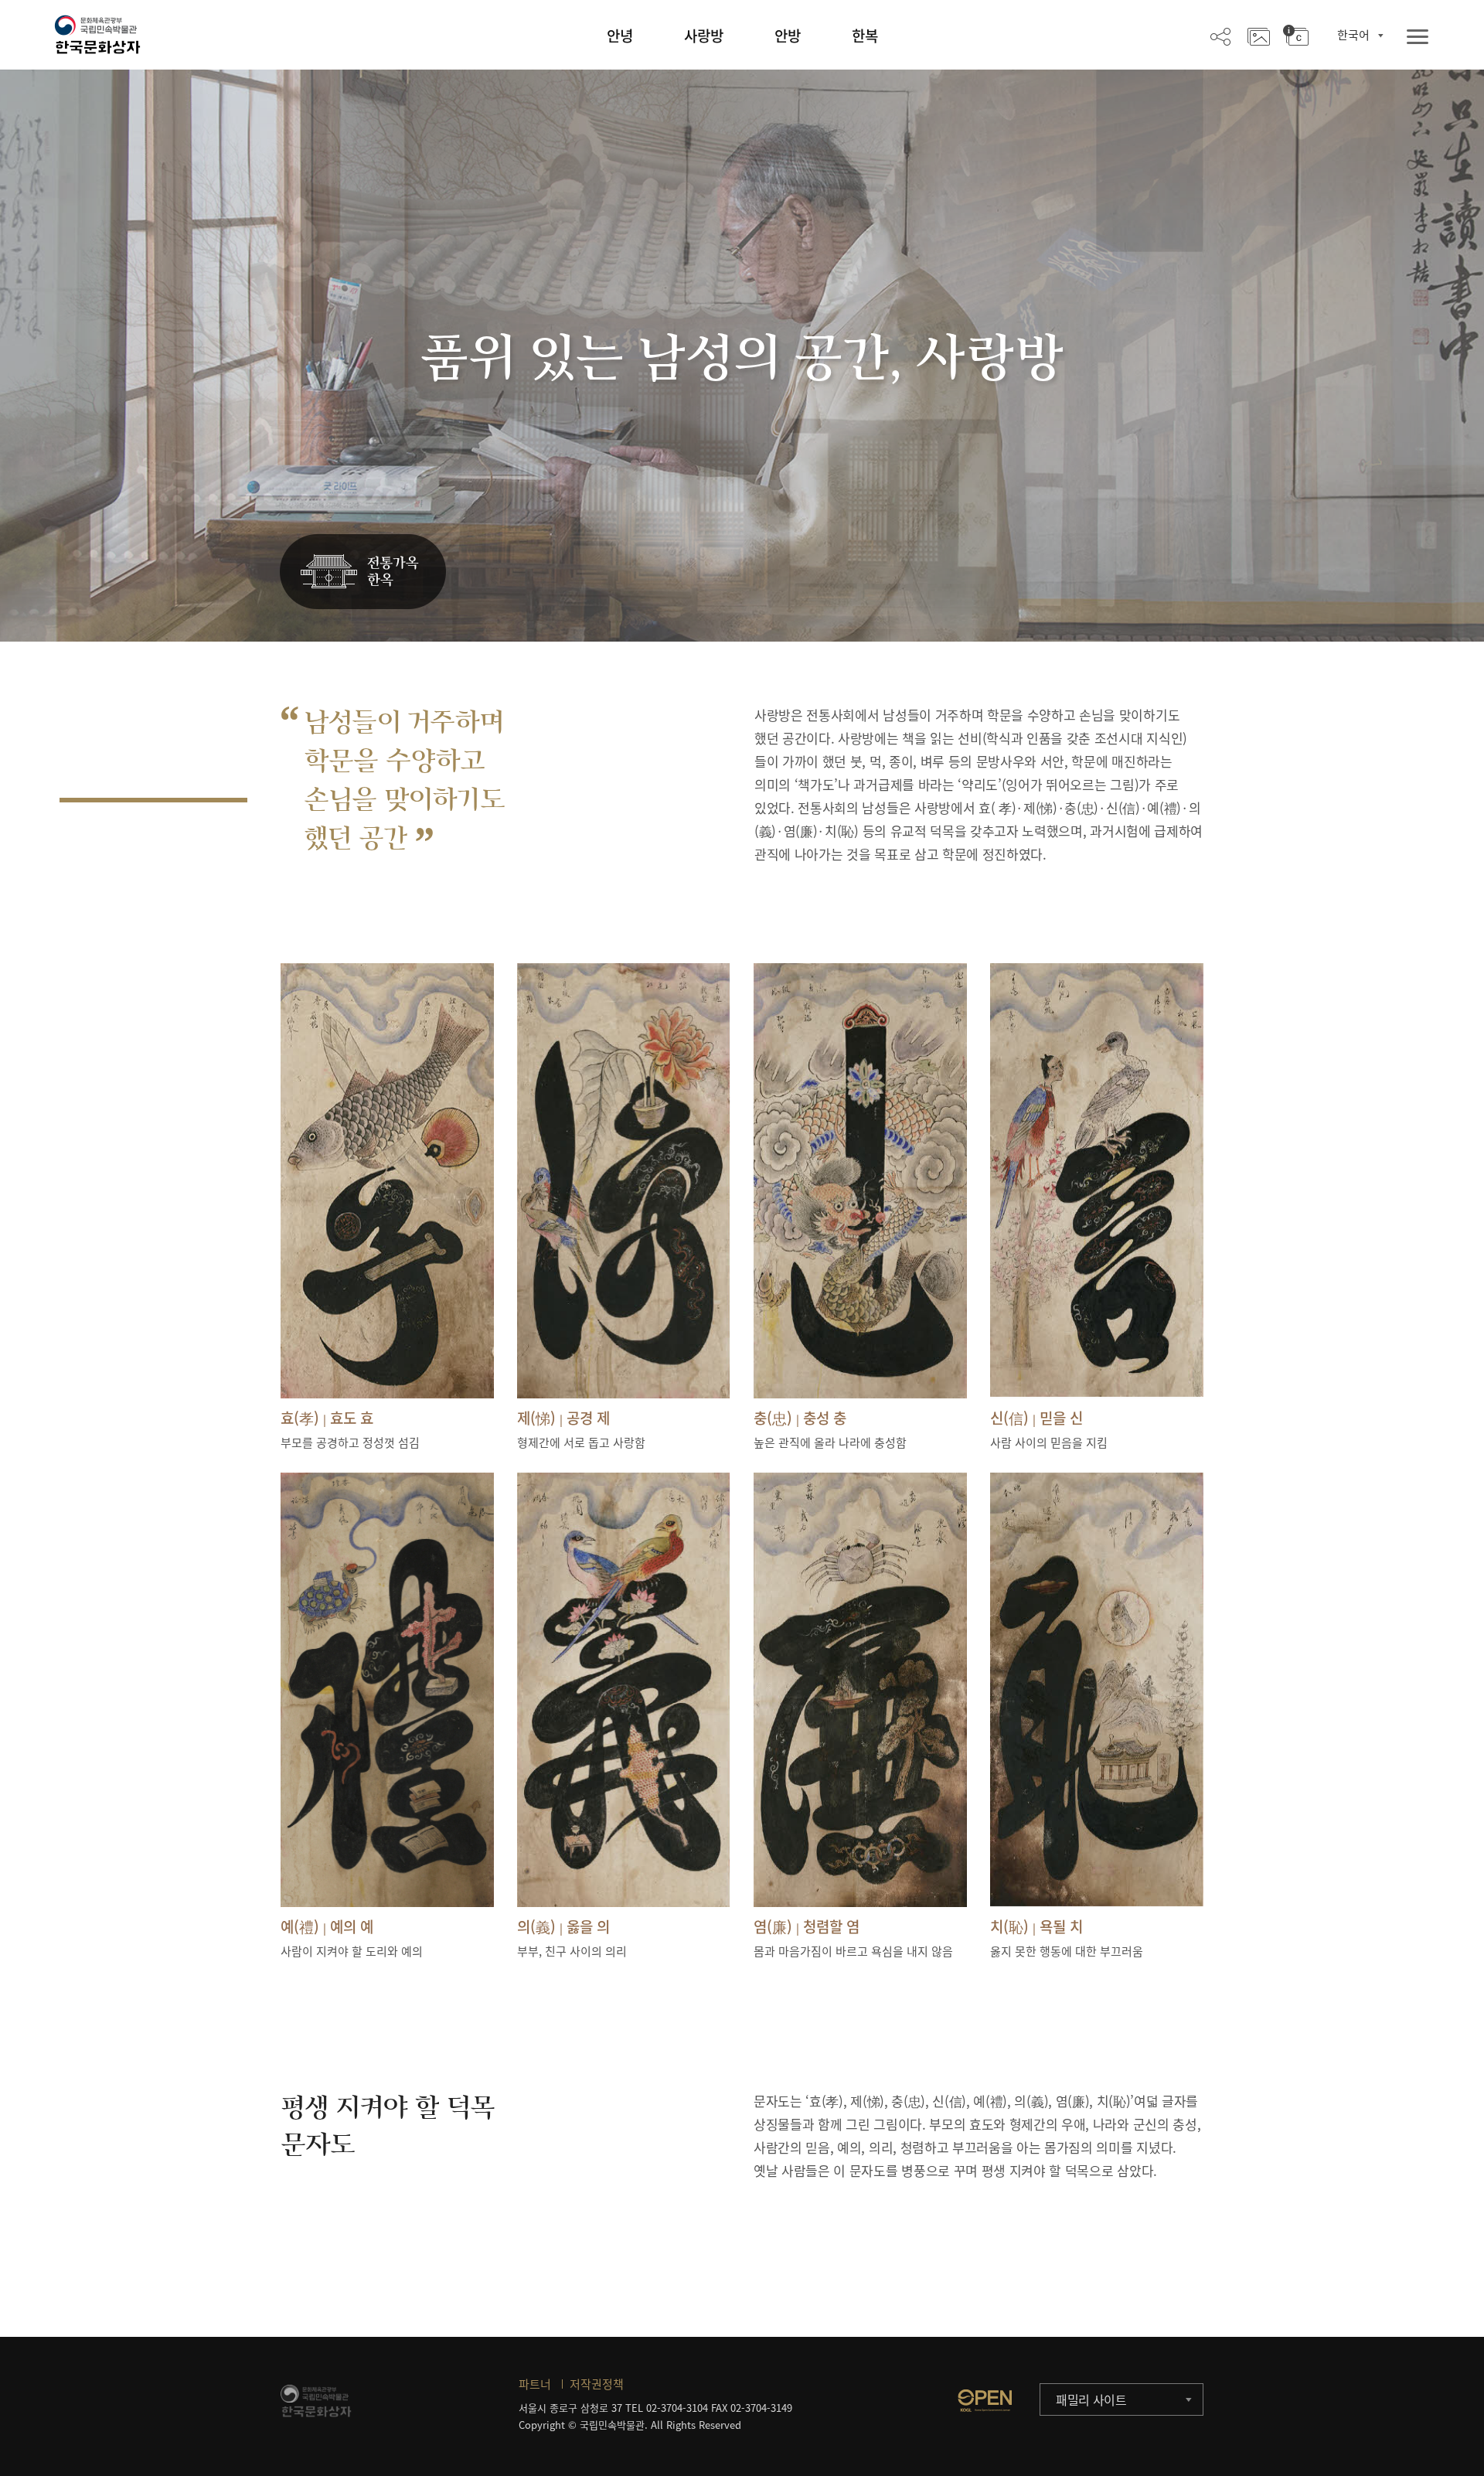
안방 (788, 36)
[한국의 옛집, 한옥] (363, 572)
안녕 (620, 36)
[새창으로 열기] (985, 2400)
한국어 (1353, 35)
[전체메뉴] (1418, 37)
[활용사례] (1259, 36)
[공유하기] (1220, 36)
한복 (865, 36)
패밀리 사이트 (1091, 2399)
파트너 (535, 2384)
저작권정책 (597, 2384)
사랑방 (704, 36)
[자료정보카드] (1296, 36)
